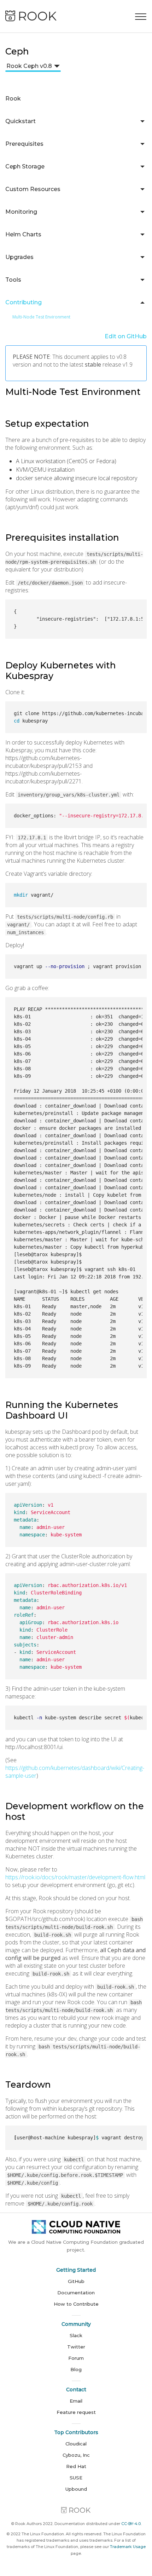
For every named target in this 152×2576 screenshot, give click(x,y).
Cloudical (76, 2444)
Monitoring (21, 212)
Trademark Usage (128, 2547)
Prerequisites (24, 144)
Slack (76, 2335)
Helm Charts (23, 234)
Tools (13, 280)
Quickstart (21, 121)
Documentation (76, 2293)
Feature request (76, 2412)
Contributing (24, 302)
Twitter (76, 2347)
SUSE (76, 2478)
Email (76, 2401)
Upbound (76, 2489)
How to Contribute (76, 2304)
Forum (76, 2358)
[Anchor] (144, 393)
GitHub (76, 2281)
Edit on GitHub (126, 336)
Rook (13, 99)
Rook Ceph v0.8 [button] (29, 66)
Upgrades (19, 257)
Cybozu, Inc (76, 2455)
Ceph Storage (25, 166)
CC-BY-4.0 (131, 2524)
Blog (76, 2369)
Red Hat (76, 2466)
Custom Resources (33, 189)
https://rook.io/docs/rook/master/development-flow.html (75, 1877)
